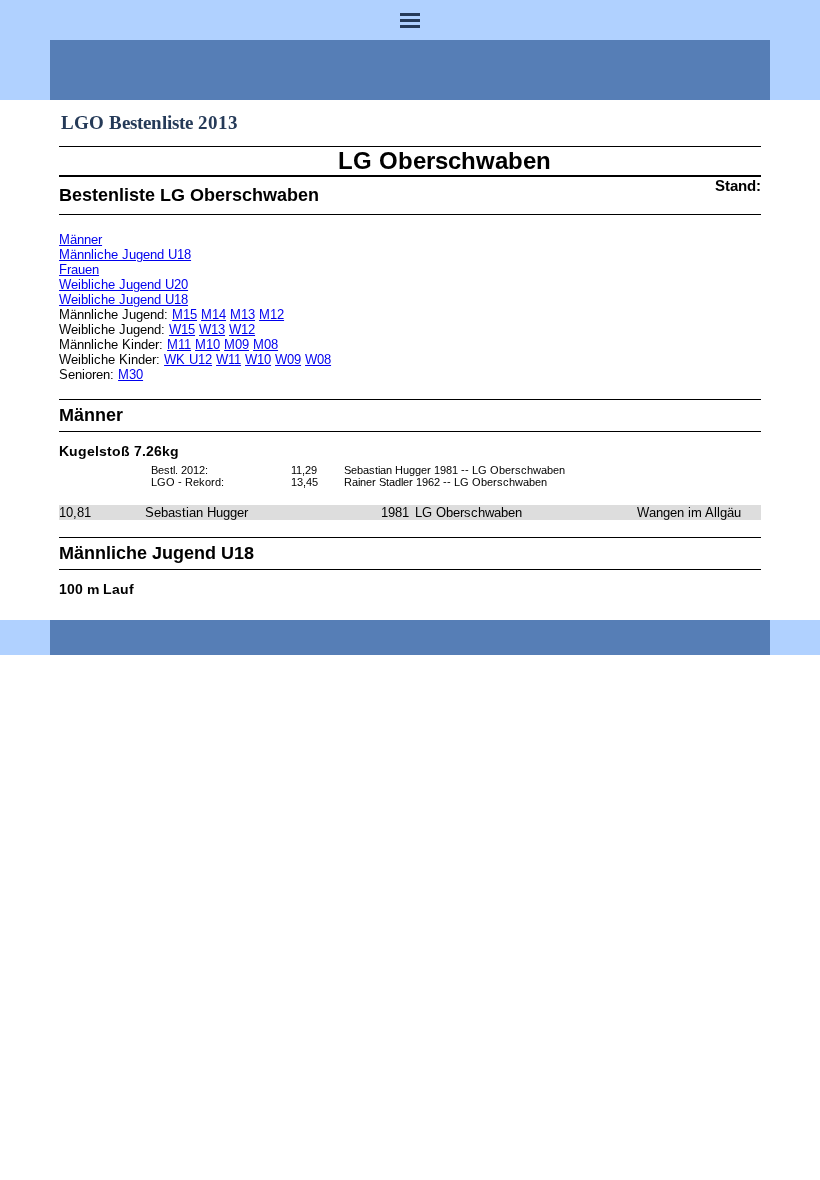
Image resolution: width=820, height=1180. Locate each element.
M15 (184, 314)
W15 (182, 329)
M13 (242, 314)
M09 (236, 344)
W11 (228, 359)
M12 (271, 314)
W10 (258, 359)
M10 (207, 344)
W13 (212, 329)
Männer (80, 239)
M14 (213, 314)
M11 (179, 344)
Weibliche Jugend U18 (123, 299)
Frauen (79, 269)
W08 (318, 359)
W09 (288, 359)
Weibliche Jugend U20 (123, 284)
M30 (130, 374)
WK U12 (188, 359)
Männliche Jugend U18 (125, 254)
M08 (265, 344)
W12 (242, 329)
